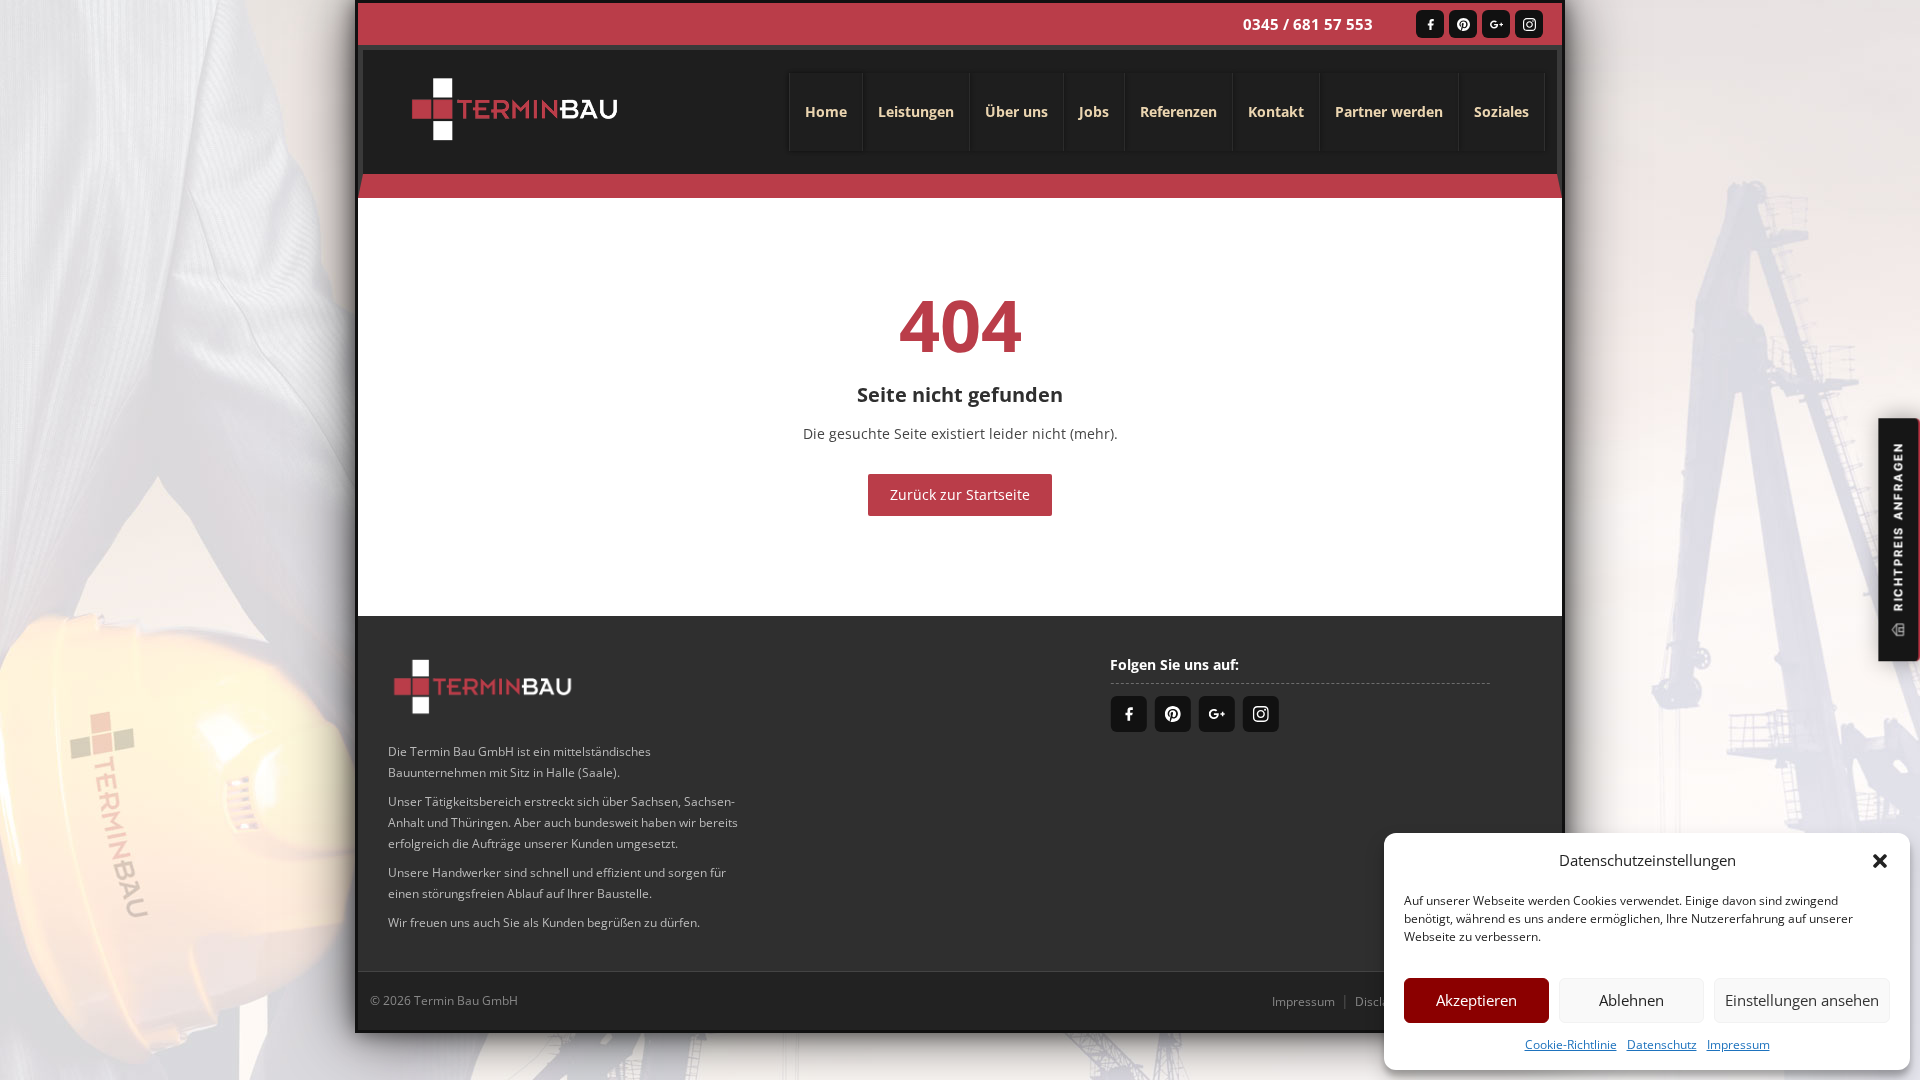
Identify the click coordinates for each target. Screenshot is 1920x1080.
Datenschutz (1662, 1044)
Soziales (1501, 111)
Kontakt (1276, 111)
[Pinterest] (1463, 24)
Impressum (1738, 1044)
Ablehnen (1631, 1000)
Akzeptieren (1476, 1000)
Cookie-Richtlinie (1571, 1044)
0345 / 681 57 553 (1308, 24)
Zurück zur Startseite (960, 494)
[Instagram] (1529, 24)
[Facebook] (1430, 24)
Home (826, 111)
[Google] (1496, 24)
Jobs (1094, 111)
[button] (1880, 860)
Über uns (1016, 111)
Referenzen (1178, 111)
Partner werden (1389, 111)
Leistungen (916, 111)
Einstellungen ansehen (1802, 1000)
